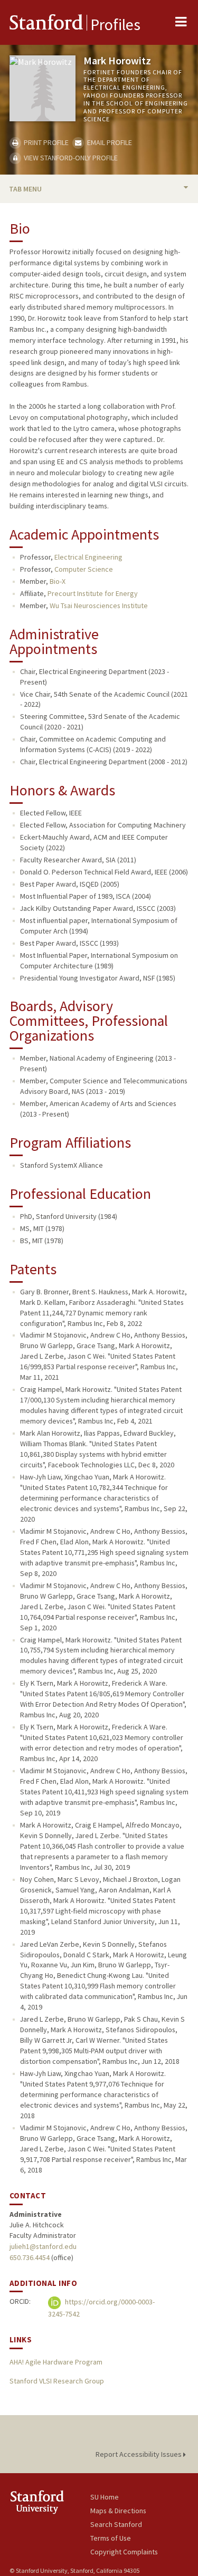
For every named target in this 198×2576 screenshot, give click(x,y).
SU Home (105, 2497)
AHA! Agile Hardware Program (56, 2362)
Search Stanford (116, 2524)
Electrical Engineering (88, 557)
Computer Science (84, 569)
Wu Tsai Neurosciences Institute (99, 605)
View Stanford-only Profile (70, 158)
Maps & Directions (118, 2511)
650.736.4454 (30, 2257)
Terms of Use (111, 2538)
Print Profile (45, 142)
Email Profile (109, 142)
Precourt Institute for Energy (93, 593)
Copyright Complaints (124, 2552)
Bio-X (58, 581)
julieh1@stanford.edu (43, 2246)
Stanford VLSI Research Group (57, 2381)
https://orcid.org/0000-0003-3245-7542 (101, 2308)
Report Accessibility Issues (139, 2454)
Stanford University (50, 2502)
